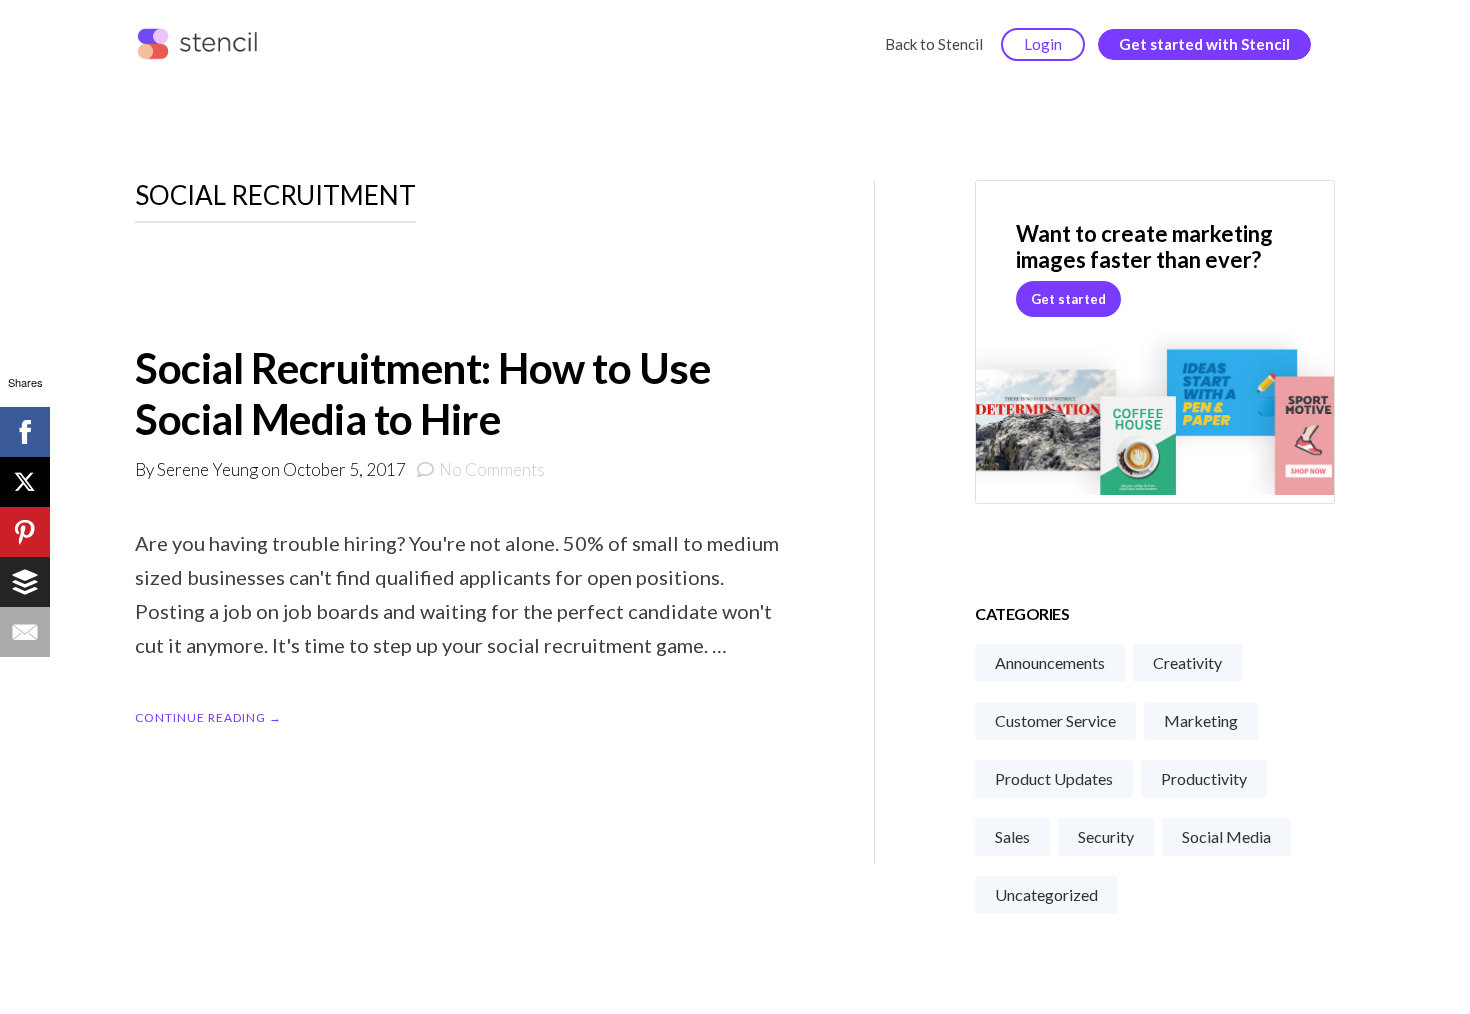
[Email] (25, 632)
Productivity (1204, 778)
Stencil (201, 45)
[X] (25, 482)
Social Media (1226, 836)
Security (1106, 836)
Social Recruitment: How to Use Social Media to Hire (422, 393)
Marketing (1201, 720)
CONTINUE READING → (208, 717)
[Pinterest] (25, 532)
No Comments (492, 469)
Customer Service (1055, 720)
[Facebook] (25, 432)
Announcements (1050, 662)
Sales (1012, 836)
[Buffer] (25, 582)
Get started (1068, 299)
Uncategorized (1046, 894)
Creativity (1187, 662)
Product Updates (1054, 778)
